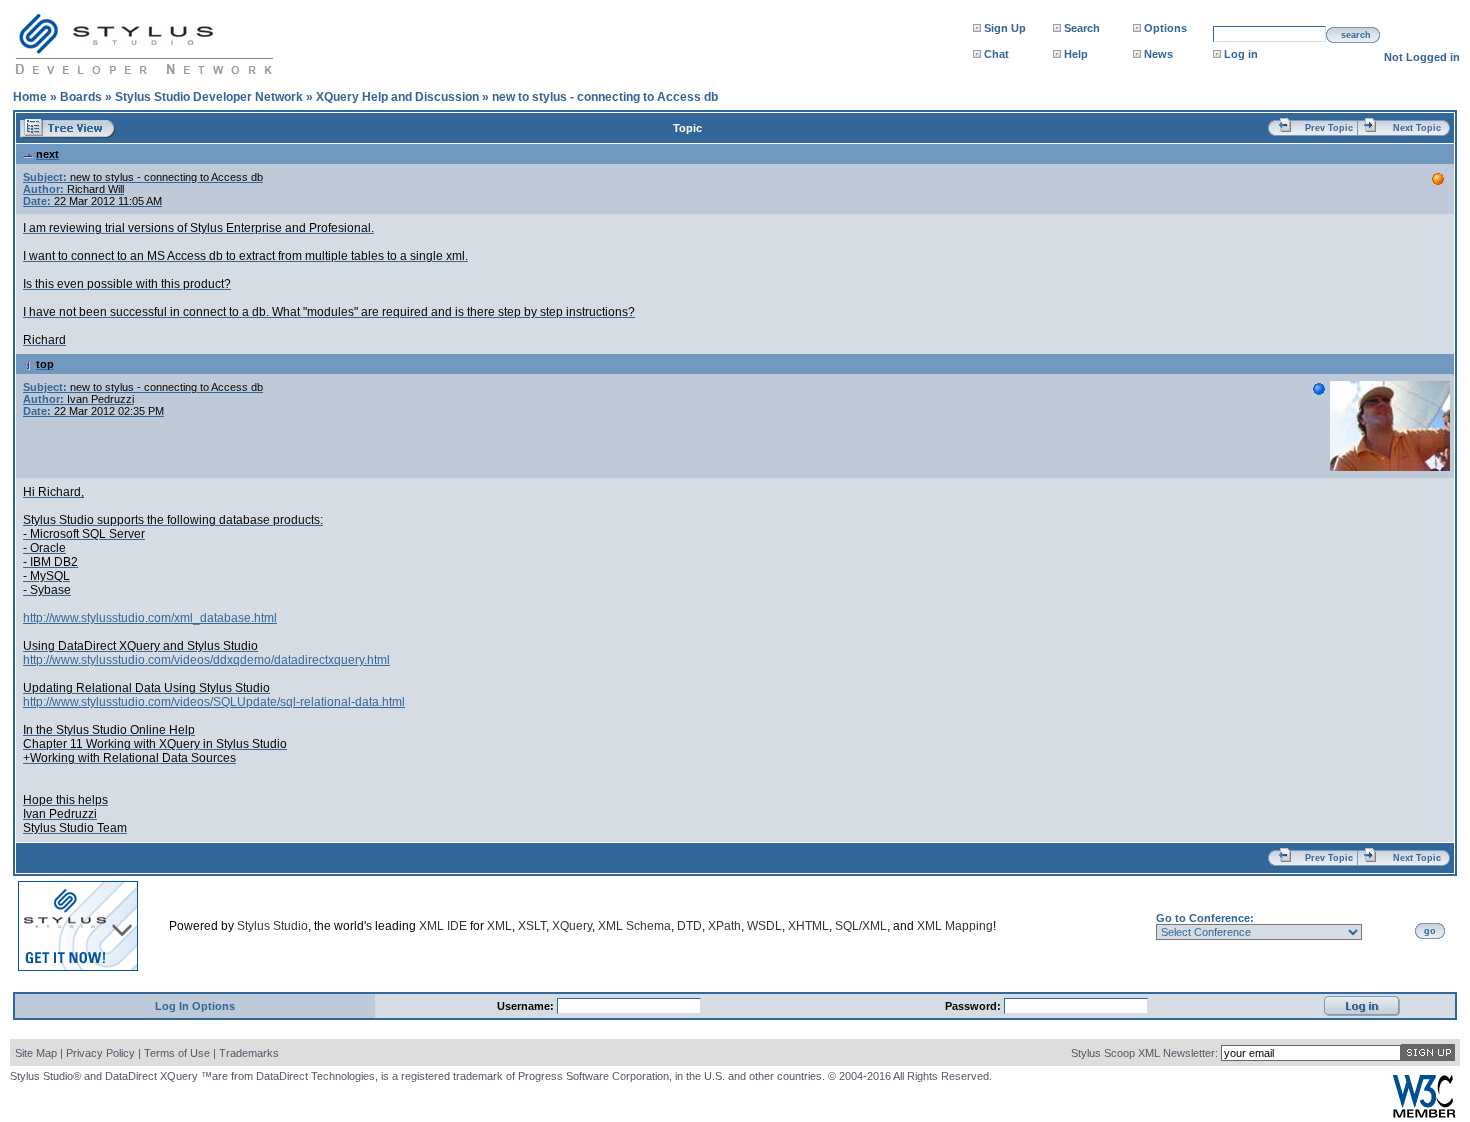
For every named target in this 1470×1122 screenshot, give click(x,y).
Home (30, 97)
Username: (527, 1006)
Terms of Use (177, 1053)
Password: (974, 1006)
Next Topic (1417, 128)
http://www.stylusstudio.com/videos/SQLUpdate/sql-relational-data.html (214, 702)
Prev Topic (1329, 128)
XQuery (572, 926)
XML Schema (634, 926)
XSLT (532, 926)
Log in (1241, 54)
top (45, 364)
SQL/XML (861, 926)
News (1158, 54)
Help (1076, 54)
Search (1082, 28)
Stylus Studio (272, 926)
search (1356, 35)
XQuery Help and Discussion (397, 97)
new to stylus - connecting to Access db (605, 97)
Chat (996, 54)
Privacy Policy (100, 1053)
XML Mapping (955, 926)
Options (1165, 28)
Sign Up (1005, 28)
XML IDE (443, 926)
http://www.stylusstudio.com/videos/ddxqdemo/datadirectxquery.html (206, 660)
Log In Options (195, 1006)
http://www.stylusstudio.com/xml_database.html (150, 618)
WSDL (764, 926)
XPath (724, 926)
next (47, 154)
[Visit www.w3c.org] (1424, 1113)
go (1430, 931)
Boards (81, 97)
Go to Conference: (1205, 918)
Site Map (36, 1053)
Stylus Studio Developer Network (209, 97)
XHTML (808, 926)
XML (499, 926)
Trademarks (249, 1053)
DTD (689, 926)
